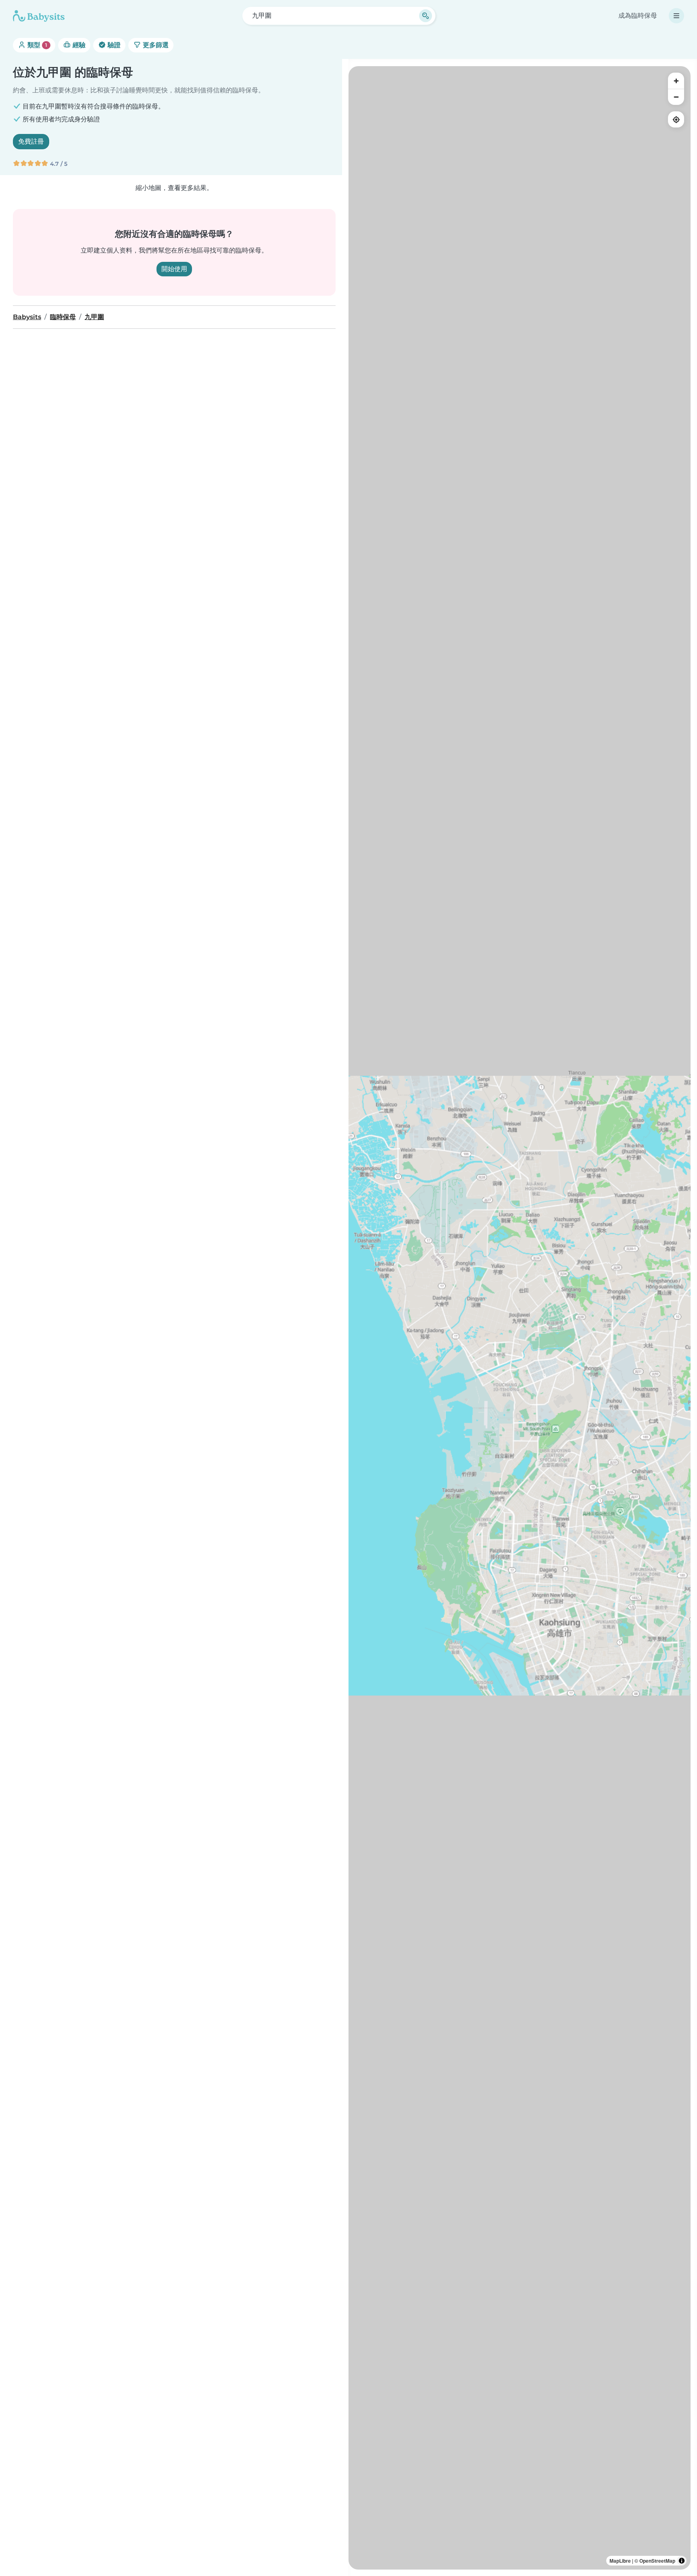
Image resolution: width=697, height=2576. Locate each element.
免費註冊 (31, 141)
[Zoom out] (676, 97)
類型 (37, 45)
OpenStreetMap (657, 2561)
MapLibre (620, 2561)
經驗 (78, 45)
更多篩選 (155, 45)
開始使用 (174, 269)
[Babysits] (39, 16)
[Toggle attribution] (682, 2561)
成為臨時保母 (638, 16)
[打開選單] (676, 16)
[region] (520, 1318)
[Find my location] (676, 119)
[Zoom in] (676, 81)
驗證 (113, 45)
